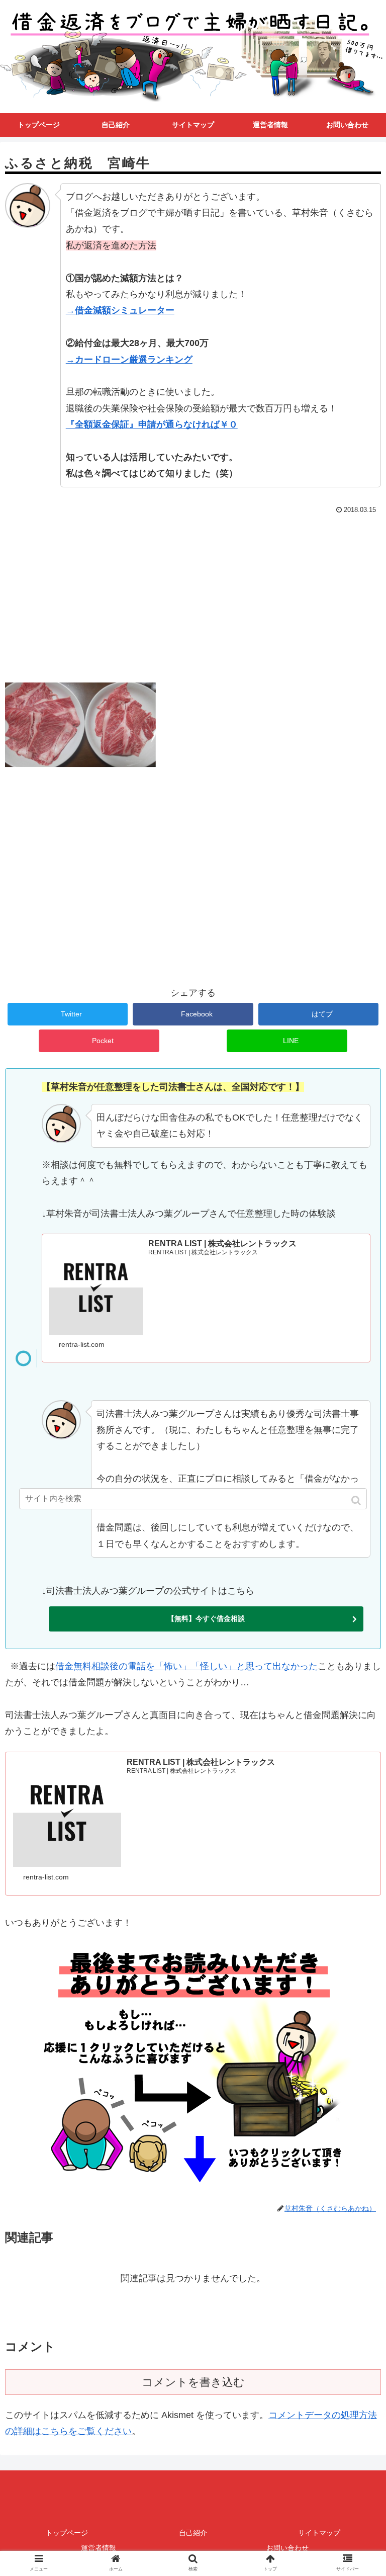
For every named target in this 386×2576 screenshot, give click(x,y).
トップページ (67, 2533)
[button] (357, 1500)
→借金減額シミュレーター (120, 310)
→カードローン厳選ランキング (129, 360)
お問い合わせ (287, 2548)
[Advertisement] (193, 593)
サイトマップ (319, 2533)
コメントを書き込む (193, 2382)
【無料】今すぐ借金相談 (206, 1618)
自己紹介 (193, 2533)
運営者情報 (99, 2548)
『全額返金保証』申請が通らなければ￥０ (152, 424)
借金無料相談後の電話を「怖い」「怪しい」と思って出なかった (186, 1666)
